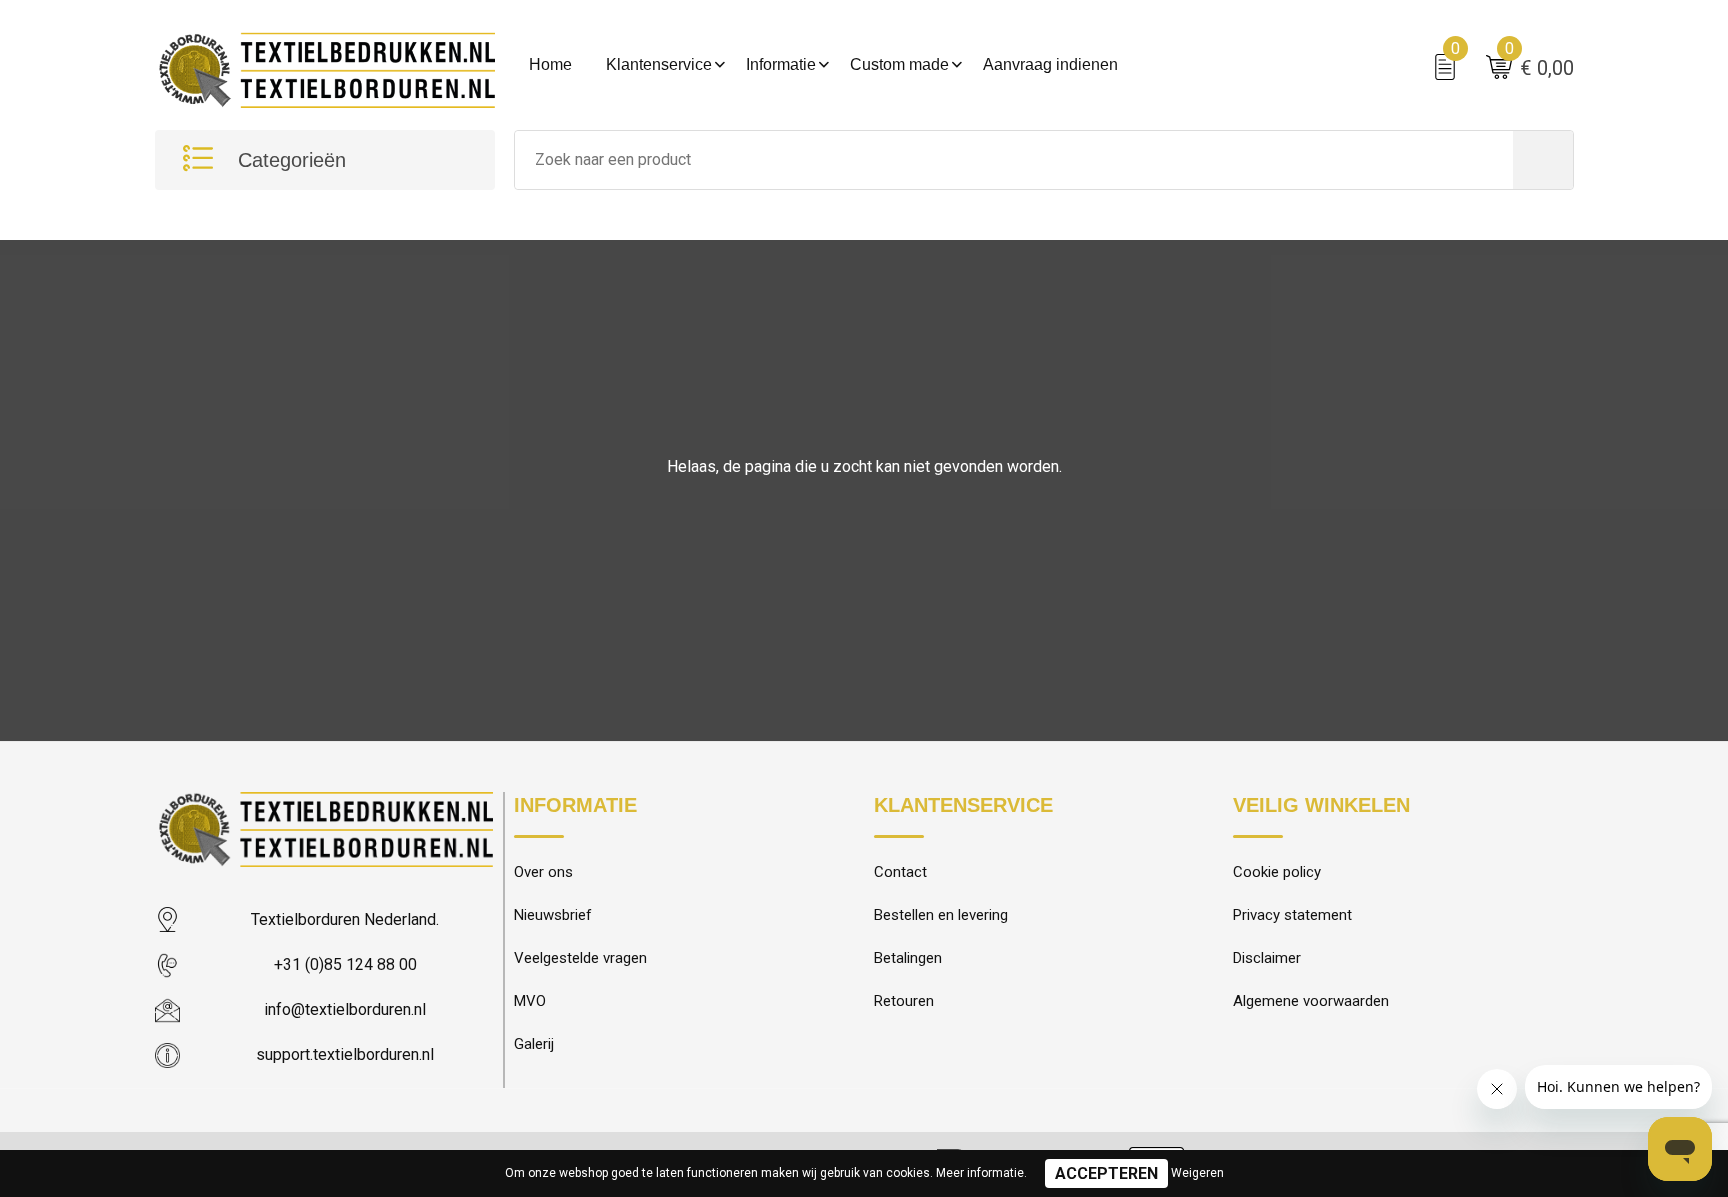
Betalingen (908, 958)
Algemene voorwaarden (1311, 1001)
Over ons (543, 872)
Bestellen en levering (941, 915)
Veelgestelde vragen (580, 958)
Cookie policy (1277, 872)
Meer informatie (980, 1173)
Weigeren (1197, 1173)
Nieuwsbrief (553, 915)
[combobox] (1014, 160)
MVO (530, 1001)
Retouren (904, 1001)
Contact (900, 872)
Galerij (534, 1044)
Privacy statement (1292, 915)
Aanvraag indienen (1050, 64)
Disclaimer (1267, 958)
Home (550, 64)
